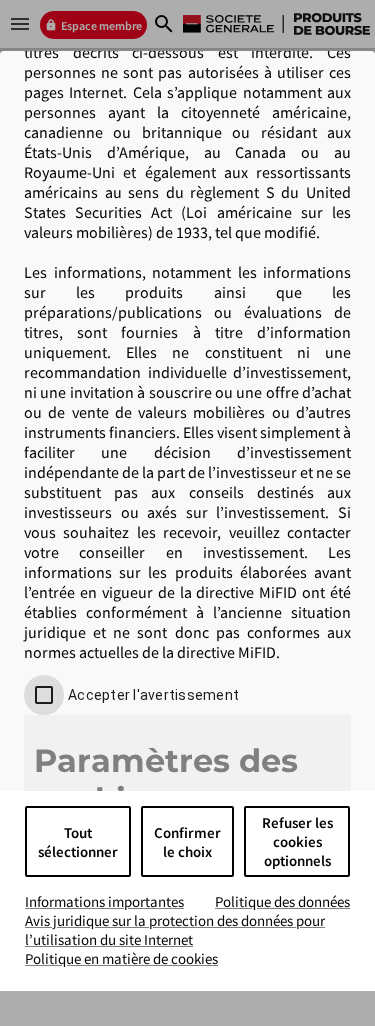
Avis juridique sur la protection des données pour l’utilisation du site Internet (175, 930)
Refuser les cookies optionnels (297, 841)
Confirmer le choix (187, 842)
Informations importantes (104, 901)
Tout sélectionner (78, 842)
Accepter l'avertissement (153, 695)
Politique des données (282, 901)
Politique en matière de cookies (121, 958)
